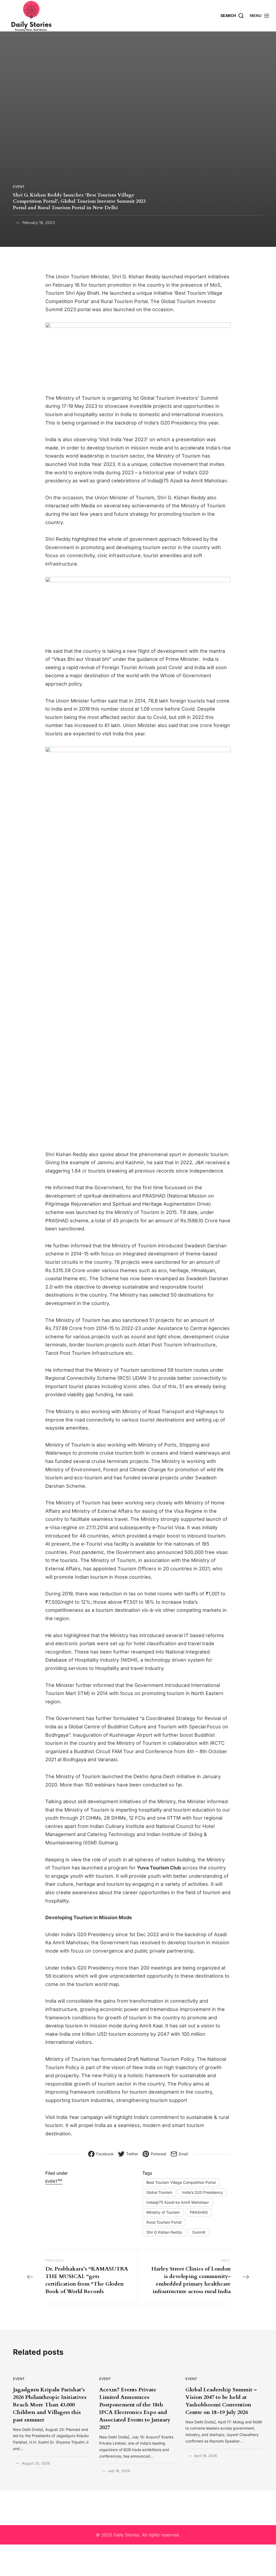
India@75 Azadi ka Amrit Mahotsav (178, 2202)
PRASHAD (199, 2212)
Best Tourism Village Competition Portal (181, 2182)
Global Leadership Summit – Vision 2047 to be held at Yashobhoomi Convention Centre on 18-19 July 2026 (221, 2401)
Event (19, 187)
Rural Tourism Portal (164, 2222)
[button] (260, 15)
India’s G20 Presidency (203, 2192)
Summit (199, 2232)
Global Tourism (159, 2192)
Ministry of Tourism (163, 2212)
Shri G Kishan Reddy (164, 2232)
